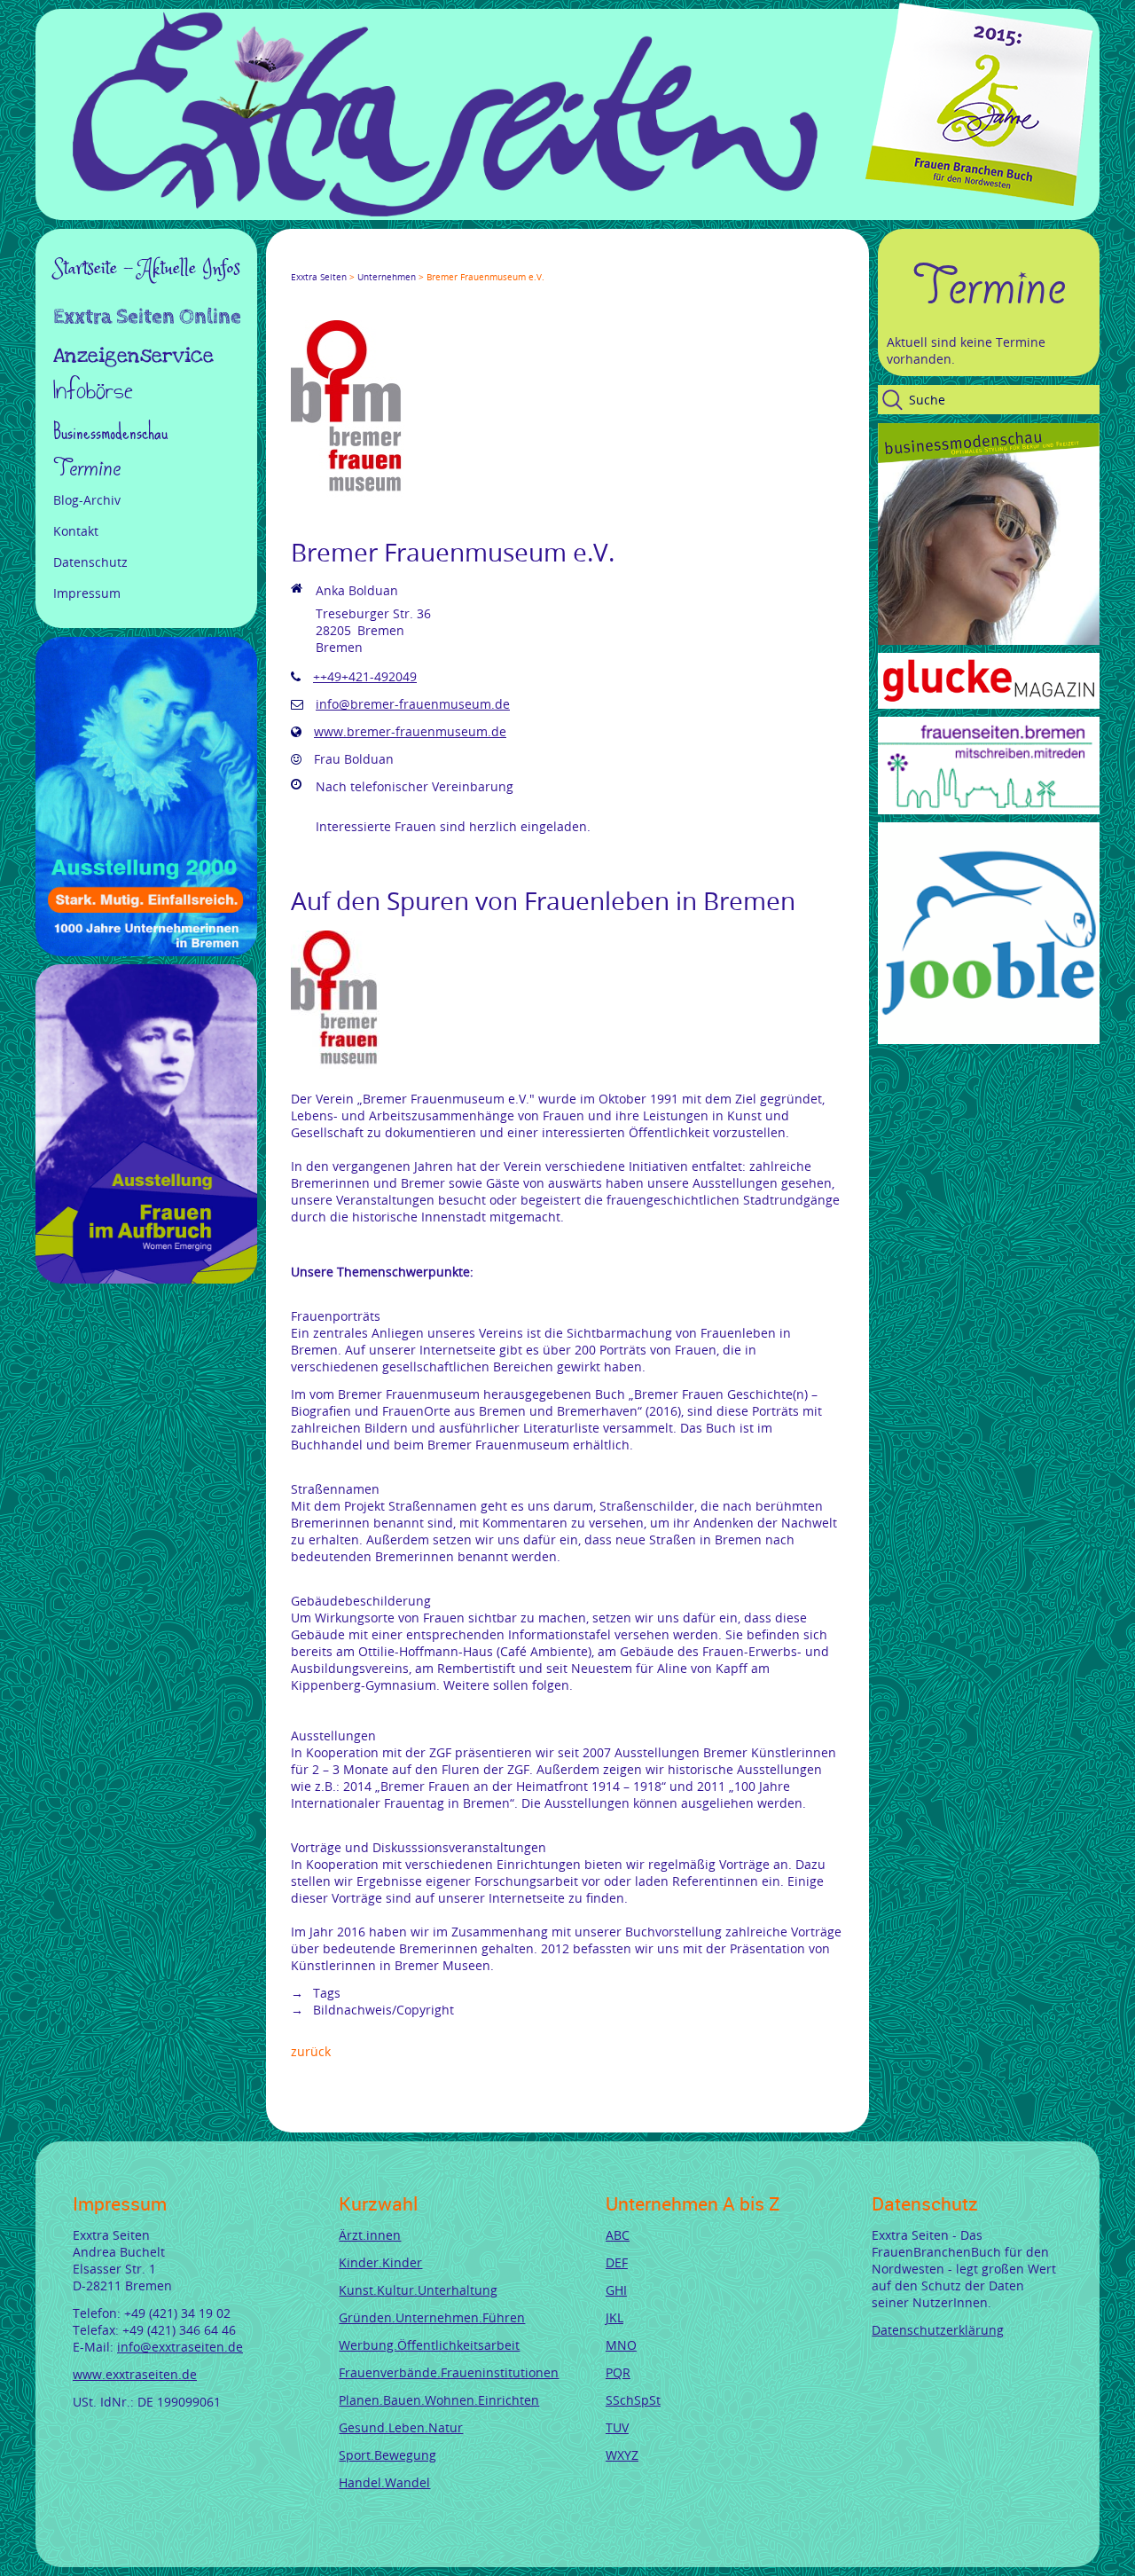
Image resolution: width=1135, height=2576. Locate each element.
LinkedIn (362, 261)
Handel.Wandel (384, 2482)
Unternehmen (387, 277)
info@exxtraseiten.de (180, 2347)
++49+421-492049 (365, 676)
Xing (383, 261)
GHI (616, 2290)
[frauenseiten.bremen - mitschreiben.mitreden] (989, 809)
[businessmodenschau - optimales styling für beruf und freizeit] (989, 640)
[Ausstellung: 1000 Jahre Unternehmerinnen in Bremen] (146, 951)
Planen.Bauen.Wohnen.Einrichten (439, 2400)
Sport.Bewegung (387, 2455)
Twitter (319, 261)
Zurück (311, 2051)
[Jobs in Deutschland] (989, 1039)
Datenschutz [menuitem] (90, 562)
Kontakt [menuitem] (76, 531)
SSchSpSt (633, 2400)
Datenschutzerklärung (938, 2330)
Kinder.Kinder (380, 2262)
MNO (621, 2345)
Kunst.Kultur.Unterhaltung (418, 2290)
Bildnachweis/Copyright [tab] (382, 2010)
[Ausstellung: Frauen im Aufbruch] (146, 1279)
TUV (617, 2427)
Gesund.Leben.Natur (401, 2427)
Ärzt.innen (370, 2235)
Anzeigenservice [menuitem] (133, 356)
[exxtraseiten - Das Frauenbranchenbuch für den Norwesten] (445, 212)
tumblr (426, 261)
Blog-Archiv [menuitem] (87, 500)
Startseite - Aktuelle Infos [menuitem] (147, 269)
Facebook (298, 261)
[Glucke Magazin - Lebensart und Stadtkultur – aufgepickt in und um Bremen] (989, 704)
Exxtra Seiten (319, 277)
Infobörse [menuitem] (93, 393)
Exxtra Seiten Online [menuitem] (147, 318)
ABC (618, 2235)
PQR (618, 2372)
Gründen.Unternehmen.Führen (432, 2317)
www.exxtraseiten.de (135, 2374)
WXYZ (622, 2455)
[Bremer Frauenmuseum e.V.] (335, 1064)
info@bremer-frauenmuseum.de (413, 704)
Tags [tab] (325, 1993)
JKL (614, 2317)
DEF (617, 2262)
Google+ (340, 261)
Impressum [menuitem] (87, 593)
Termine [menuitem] (87, 468)
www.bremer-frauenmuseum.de (410, 731)
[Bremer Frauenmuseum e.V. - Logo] (348, 493)
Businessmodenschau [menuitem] (110, 432)
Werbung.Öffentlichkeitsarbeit (429, 2345)
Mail (404, 261)
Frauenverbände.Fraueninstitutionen (449, 2372)
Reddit (447, 261)
